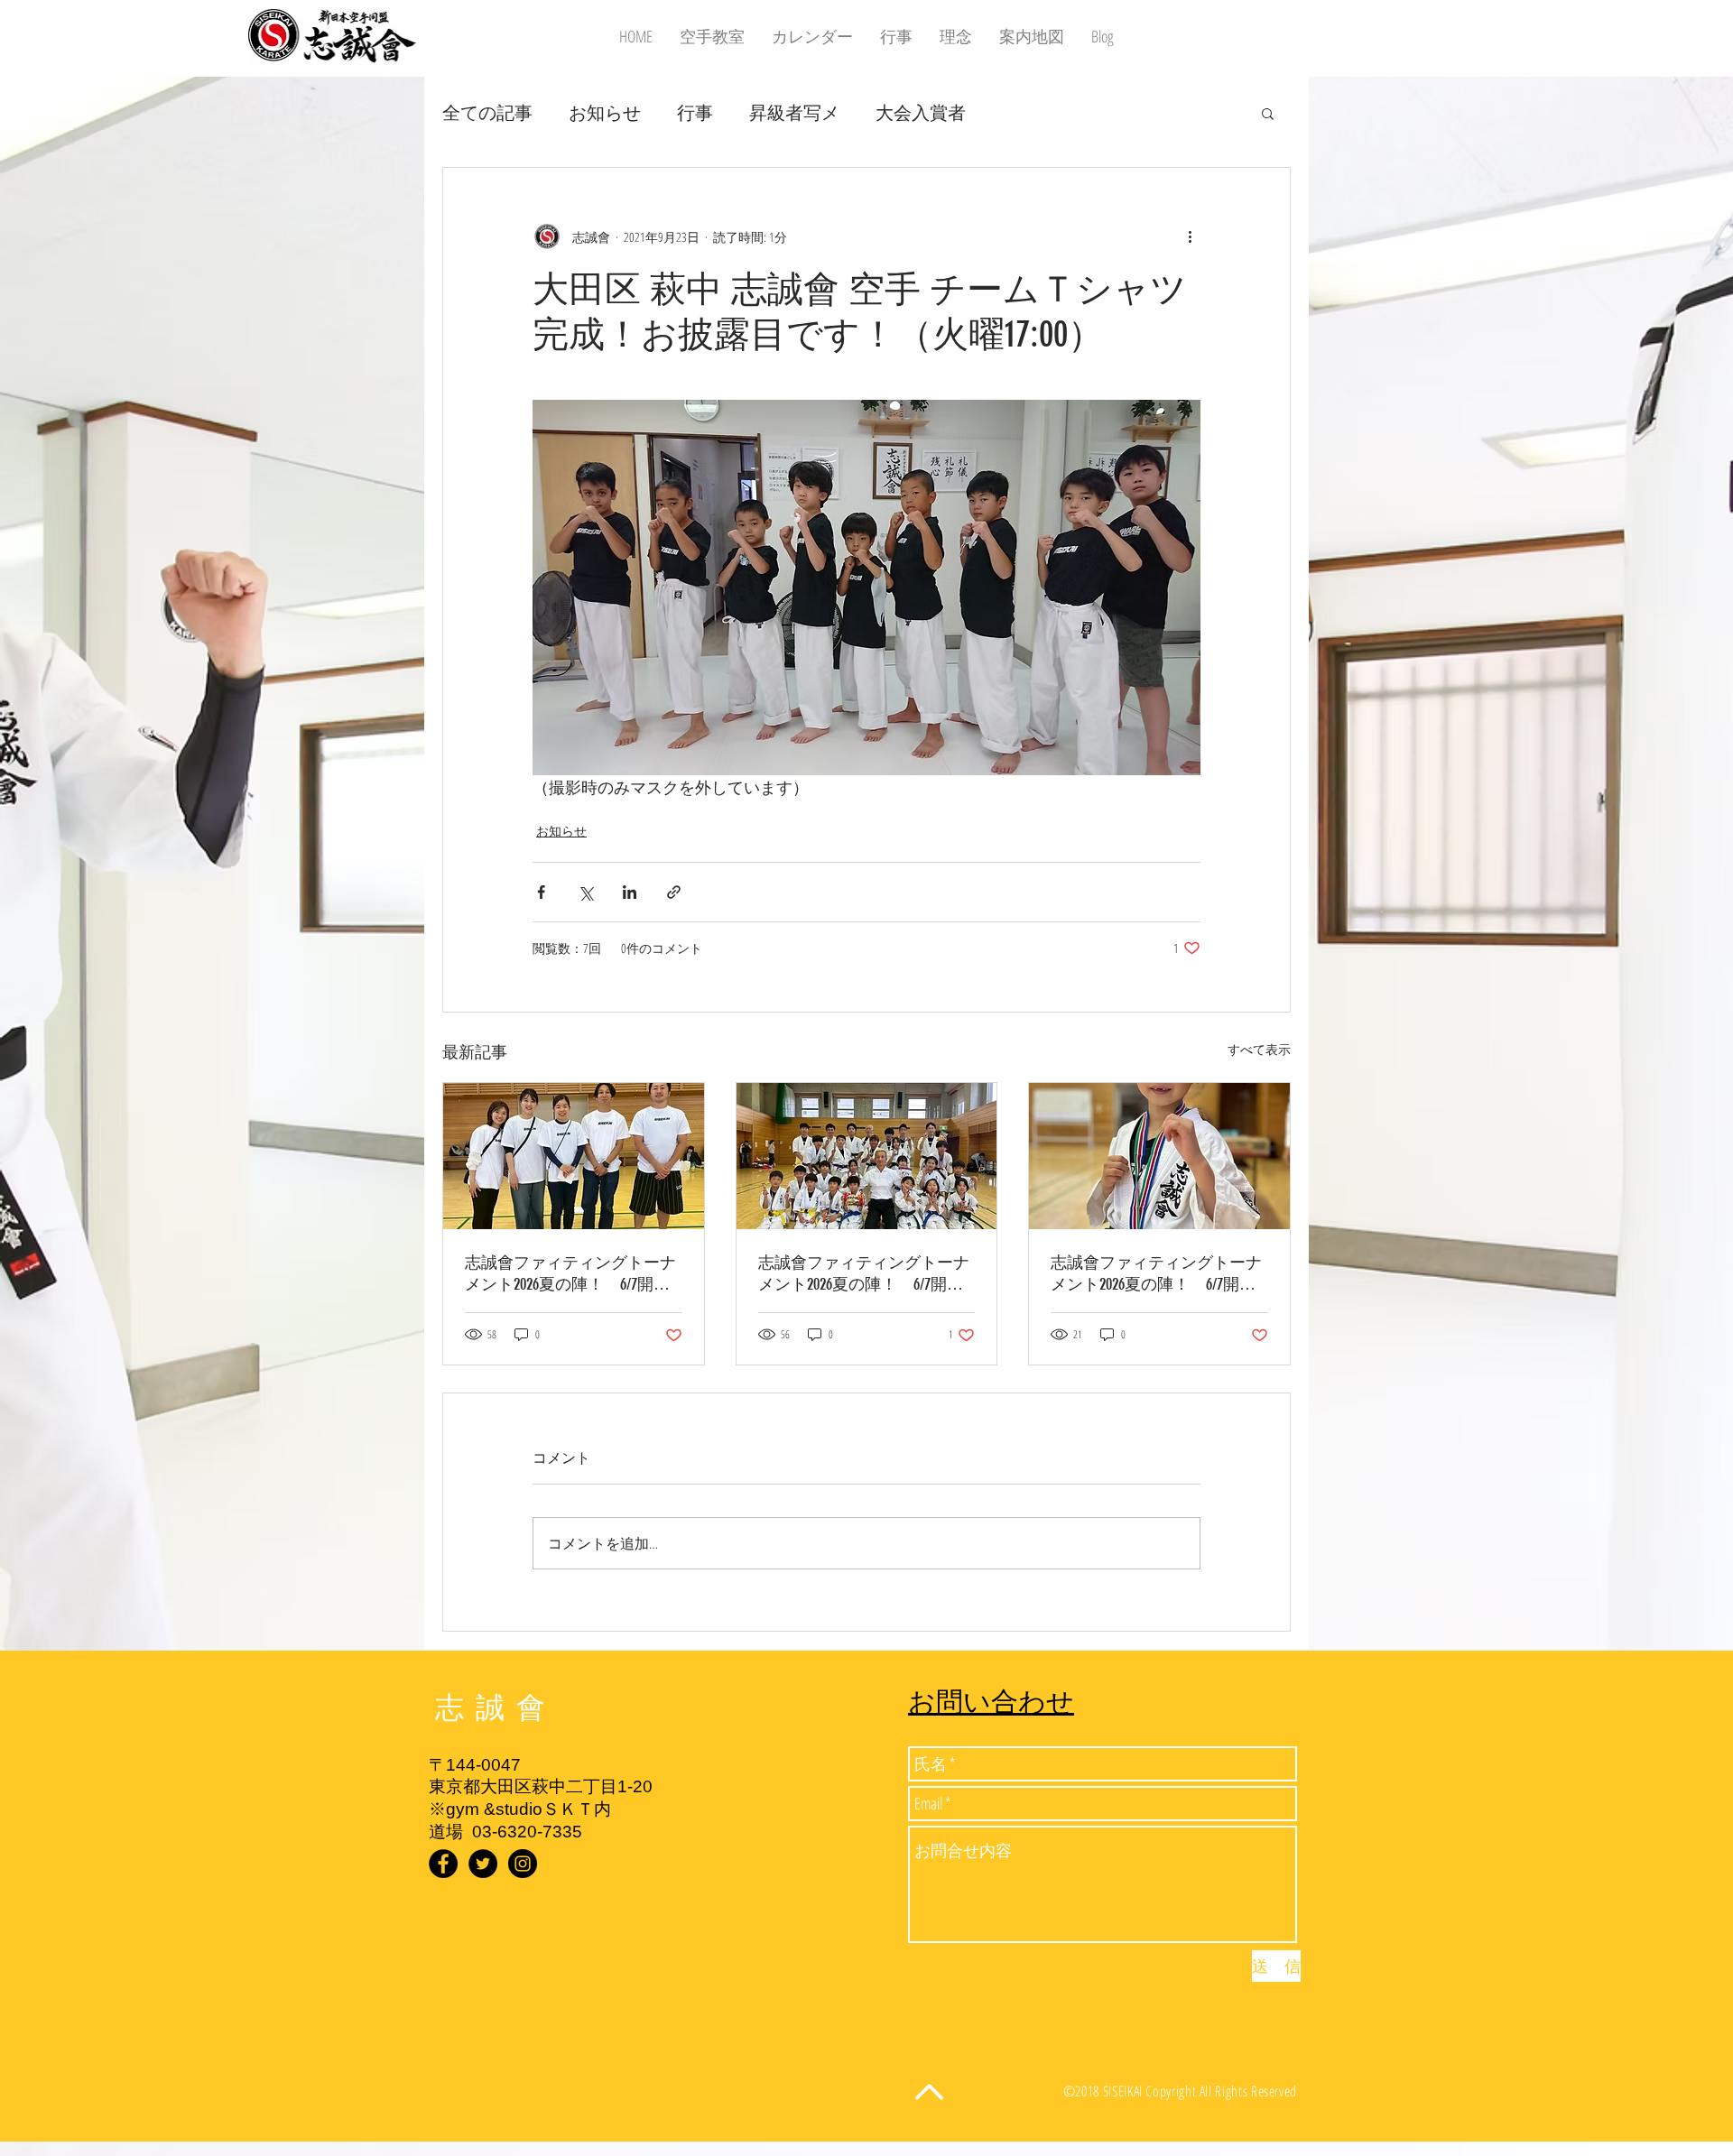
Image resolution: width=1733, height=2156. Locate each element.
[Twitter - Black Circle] (483, 1864)
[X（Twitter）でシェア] (585, 892)
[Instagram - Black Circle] (523, 1864)
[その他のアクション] (1190, 236)
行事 (695, 112)
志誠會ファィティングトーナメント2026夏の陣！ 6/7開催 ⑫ (574, 1274)
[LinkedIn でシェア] (630, 892)
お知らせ (605, 112)
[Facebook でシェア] (541, 892)
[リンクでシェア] (674, 892)
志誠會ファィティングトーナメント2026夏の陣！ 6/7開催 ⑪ (1159, 1274)
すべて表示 (1259, 1049)
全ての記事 (487, 112)
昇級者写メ (794, 112)
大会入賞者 (921, 112)
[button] (1268, 113)
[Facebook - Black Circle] (443, 1864)
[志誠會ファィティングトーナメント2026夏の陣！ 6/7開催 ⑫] (574, 1156)
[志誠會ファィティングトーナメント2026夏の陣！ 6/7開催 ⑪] (1159, 1156)
